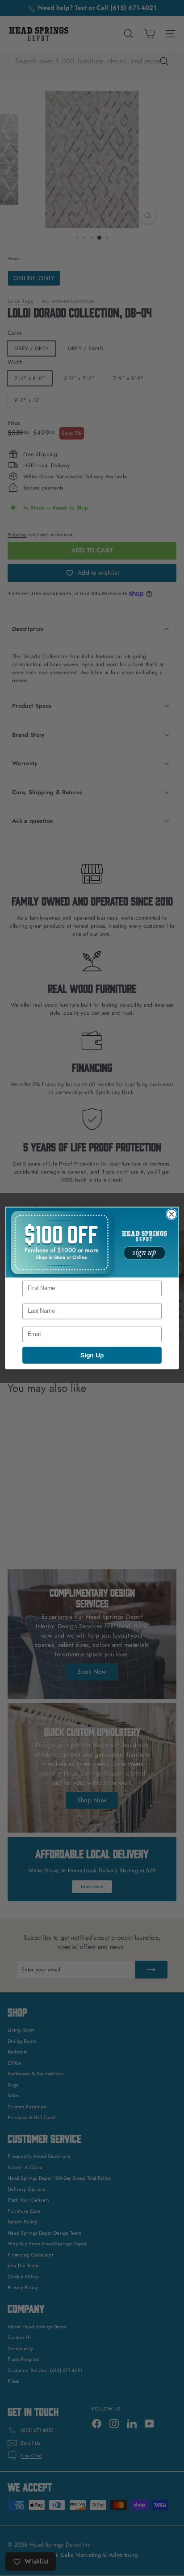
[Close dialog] (171, 1214)
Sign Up (92, 1355)
